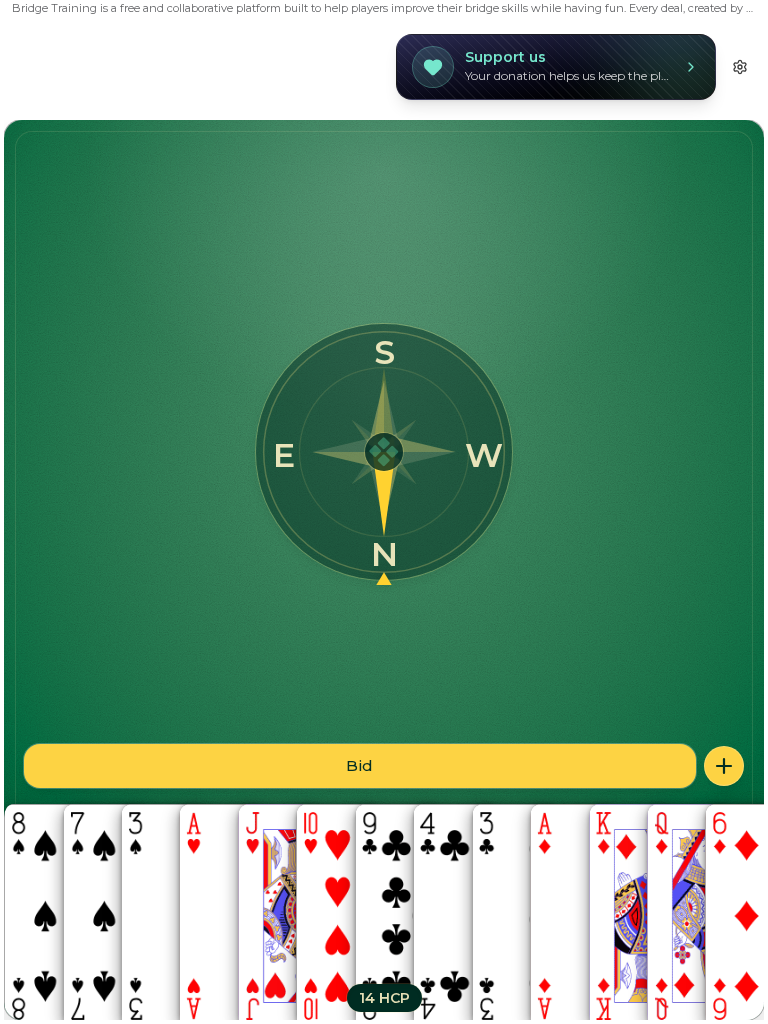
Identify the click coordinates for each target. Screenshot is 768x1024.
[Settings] (740, 67)
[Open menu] (724, 766)
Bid (359, 765)
